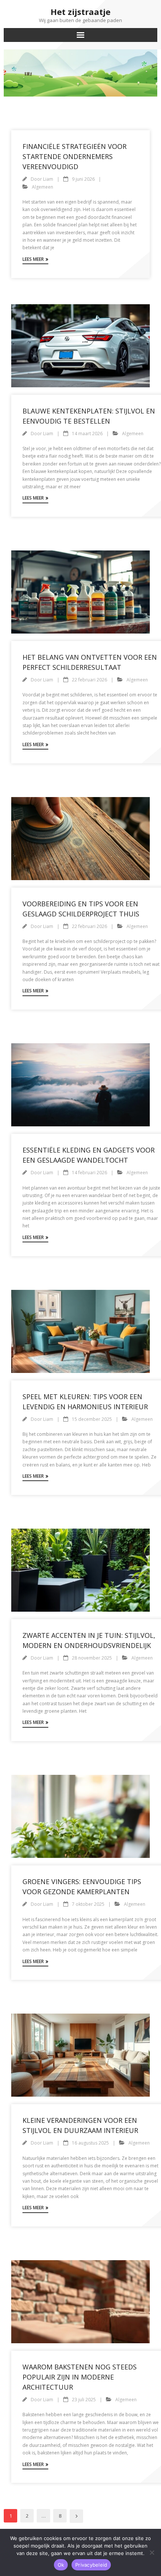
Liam (48, 179)
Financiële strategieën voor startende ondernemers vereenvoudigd (75, 156)
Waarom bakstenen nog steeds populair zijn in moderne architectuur (80, 2377)
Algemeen (42, 187)
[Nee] (152, 2552)
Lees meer (33, 259)
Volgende (76, 2516)
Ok (61, 2565)
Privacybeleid (91, 2565)
